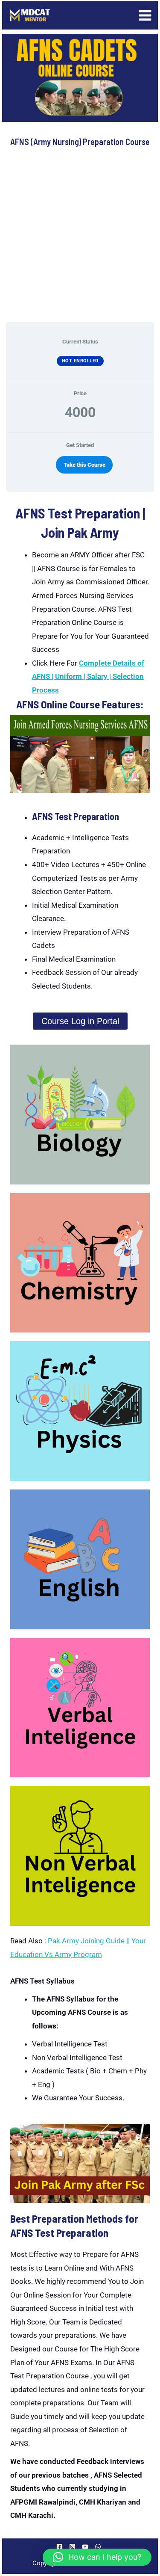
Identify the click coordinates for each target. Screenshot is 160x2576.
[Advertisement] (80, 235)
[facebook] (61, 2547)
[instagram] (74, 2547)
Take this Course (84, 465)
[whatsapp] (99, 2547)
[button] (97, 2557)
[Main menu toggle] (145, 15)
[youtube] (86, 2547)
